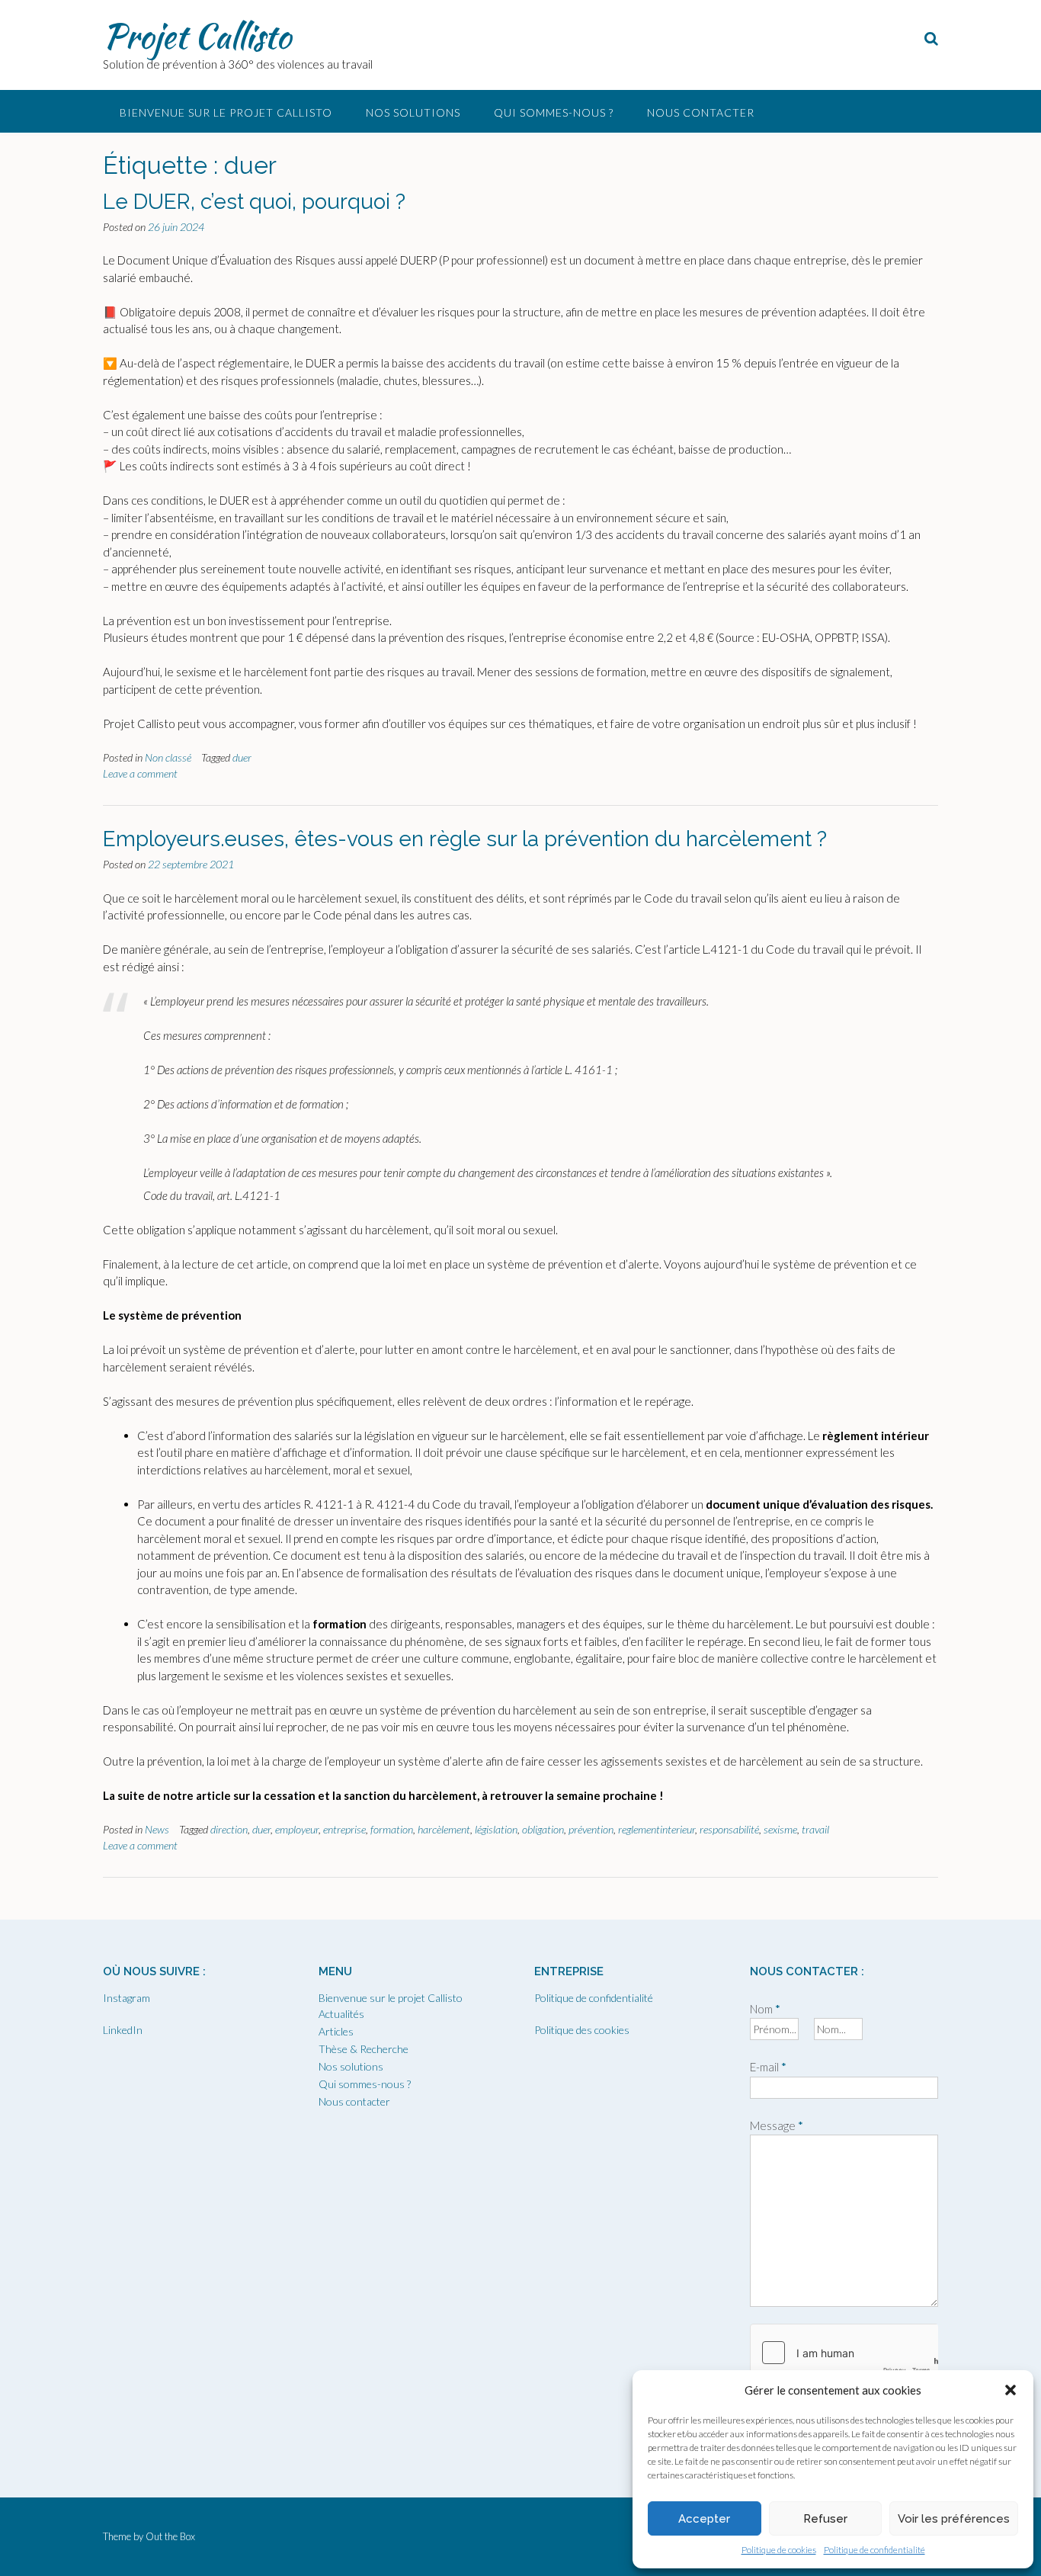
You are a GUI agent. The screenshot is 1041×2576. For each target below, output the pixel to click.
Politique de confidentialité (874, 2550)
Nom (765, 2009)
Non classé (168, 757)
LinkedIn (123, 2030)
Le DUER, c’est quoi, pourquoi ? (254, 202)
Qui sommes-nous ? (554, 112)
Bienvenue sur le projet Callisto (226, 112)
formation (392, 1829)
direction (229, 1829)
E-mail (768, 2067)
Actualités (341, 2014)
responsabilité (729, 1829)
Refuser (825, 2519)
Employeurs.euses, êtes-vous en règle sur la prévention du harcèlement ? (465, 839)
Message (777, 2125)
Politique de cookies (779, 2550)
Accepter (704, 2519)
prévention (591, 1829)
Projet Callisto (197, 36)
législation (496, 1829)
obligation (543, 1829)
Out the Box (170, 2536)
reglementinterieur (657, 1829)
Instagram (127, 1998)
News (157, 1829)
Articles (336, 2031)
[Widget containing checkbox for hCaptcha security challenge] (844, 2353)
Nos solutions (413, 112)
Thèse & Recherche (364, 2049)
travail (815, 1829)
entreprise (344, 1829)
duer (242, 757)
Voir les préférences (954, 2519)
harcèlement (444, 1829)
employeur (297, 1829)
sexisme (780, 1829)
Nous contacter (701, 112)
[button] (1011, 2390)
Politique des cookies (582, 2030)
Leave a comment (140, 773)
